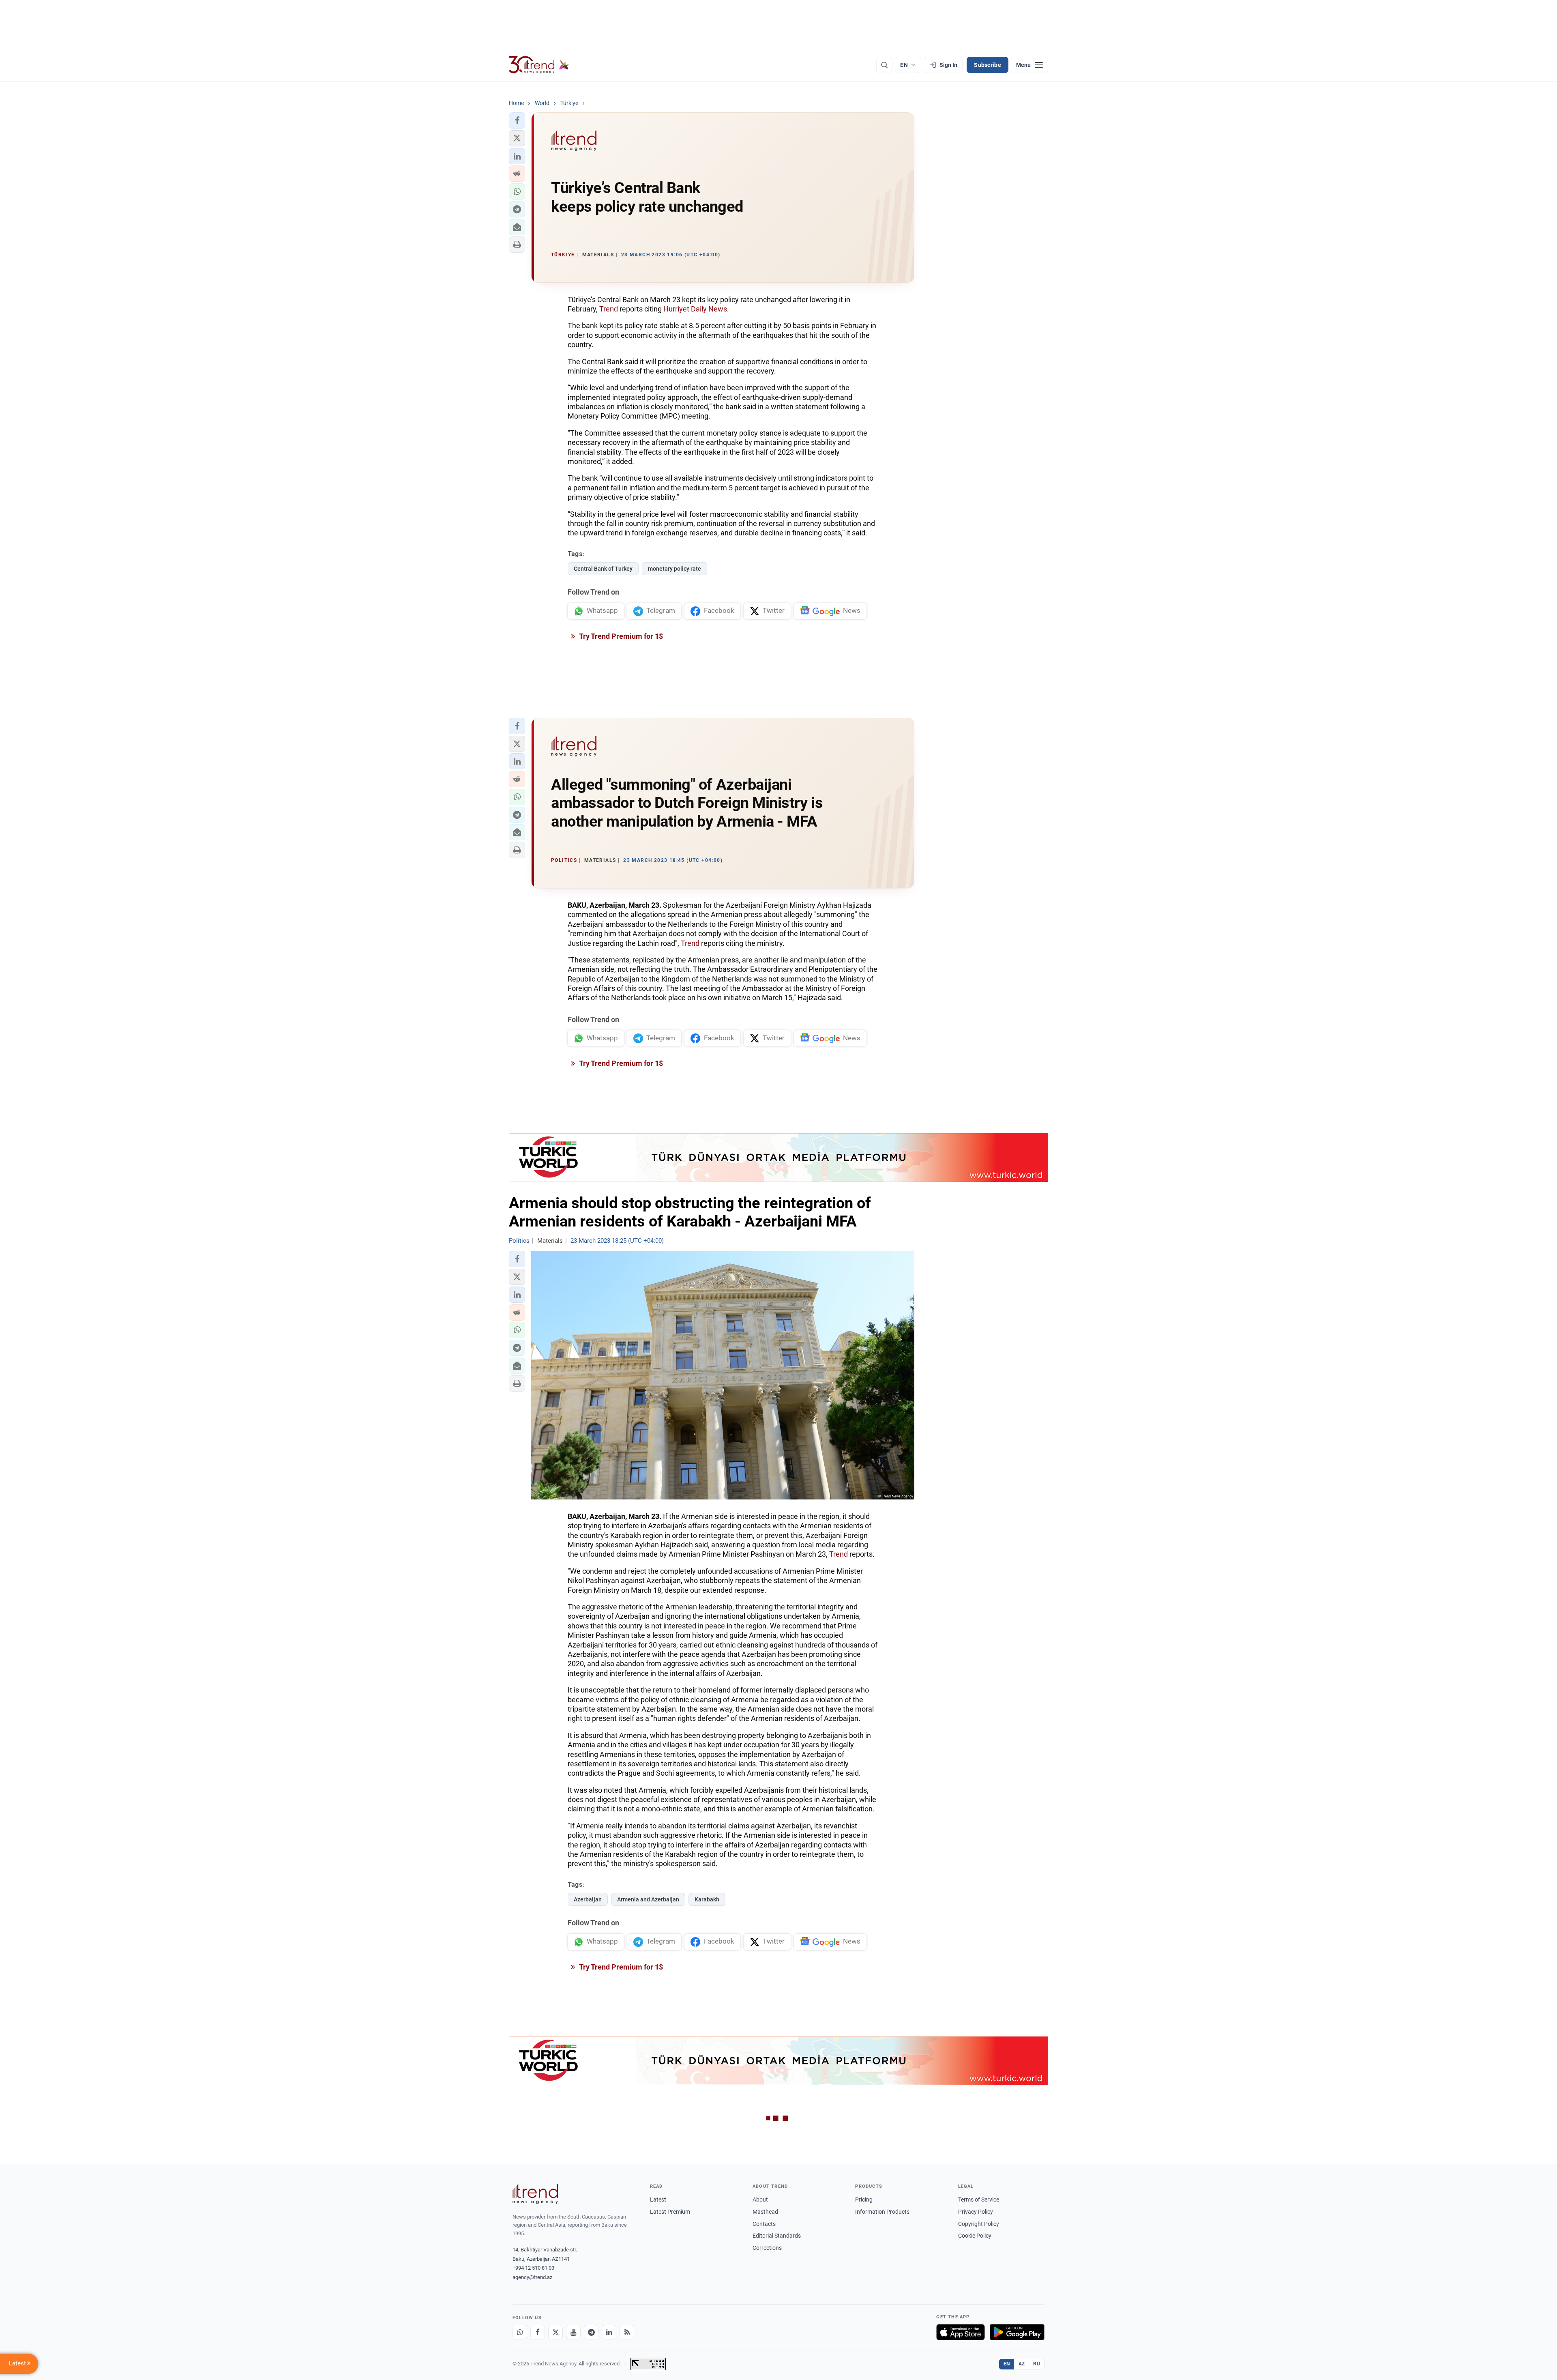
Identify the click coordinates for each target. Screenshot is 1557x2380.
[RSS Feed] (627, 2332)
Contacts (764, 2224)
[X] (555, 2332)
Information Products (882, 2212)
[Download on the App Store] (961, 2332)
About (760, 2200)
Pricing (864, 2200)
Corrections (767, 2248)
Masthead (765, 2212)
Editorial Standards (777, 2236)
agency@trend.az (532, 2277)
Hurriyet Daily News (695, 309)
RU (1037, 2364)
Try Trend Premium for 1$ (620, 636)
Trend (609, 309)
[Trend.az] (539, 65)
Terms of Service (979, 2200)
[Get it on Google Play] (1017, 2332)
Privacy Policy (976, 2212)
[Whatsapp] (520, 2332)
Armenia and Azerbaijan (648, 1899)
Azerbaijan (588, 1899)
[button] (517, 120)
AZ (1022, 2364)
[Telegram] (591, 2332)
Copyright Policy (979, 2224)
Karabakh (707, 1899)
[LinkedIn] (609, 2332)
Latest (658, 2200)
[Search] (884, 65)
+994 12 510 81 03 (533, 2268)
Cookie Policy (975, 2236)
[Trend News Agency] (535, 2194)
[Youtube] (573, 2332)
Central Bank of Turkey (603, 569)
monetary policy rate (674, 569)
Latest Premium (670, 2212)
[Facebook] (538, 2332)
